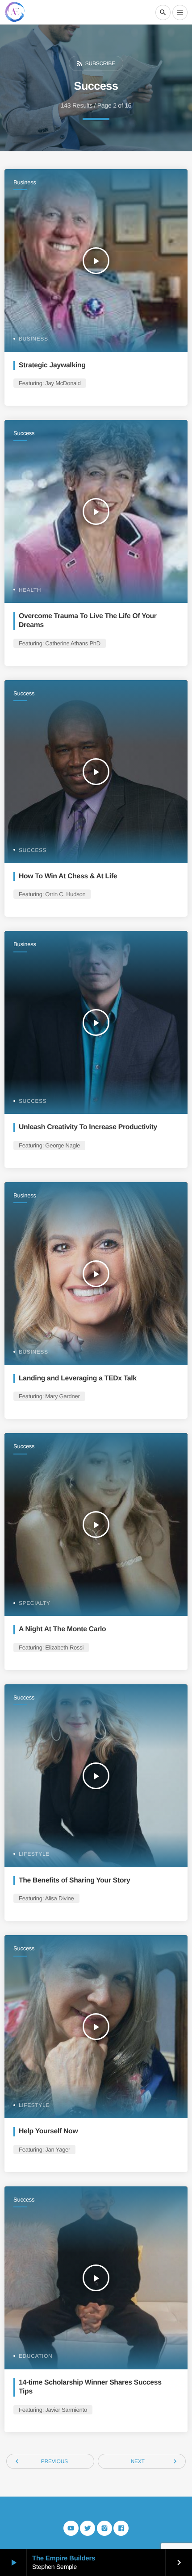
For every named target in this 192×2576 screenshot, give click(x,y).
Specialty (35, 1603)
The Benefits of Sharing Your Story (75, 1880)
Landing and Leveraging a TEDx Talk (78, 1378)
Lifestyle (34, 1854)
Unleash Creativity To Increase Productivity (88, 1127)
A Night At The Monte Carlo (62, 1629)
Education (35, 2356)
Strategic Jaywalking (52, 365)
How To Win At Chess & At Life (68, 876)
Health (30, 590)
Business (25, 182)
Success (24, 433)
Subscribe (95, 63)
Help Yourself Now (48, 2131)
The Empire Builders (64, 2558)
